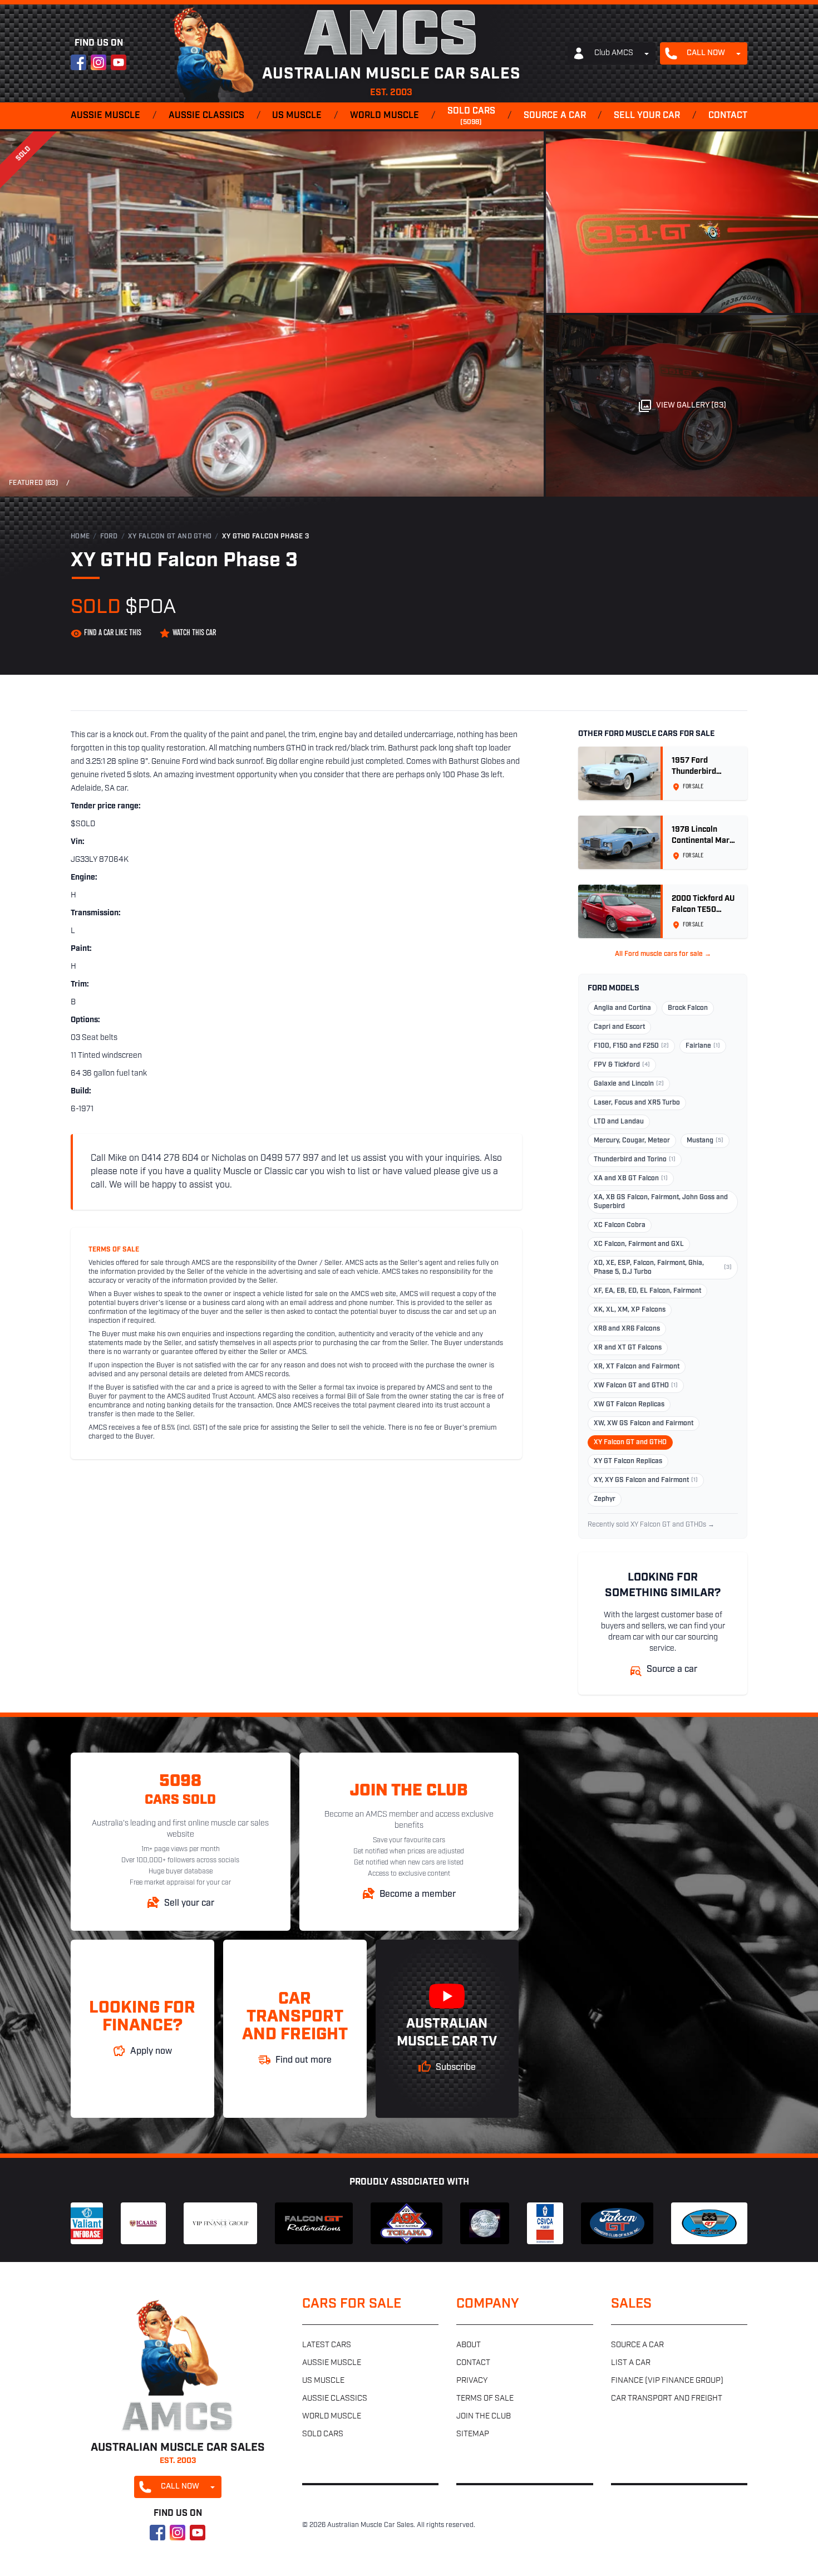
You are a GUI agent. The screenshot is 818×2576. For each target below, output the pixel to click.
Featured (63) (33, 483)
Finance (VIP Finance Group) (667, 2381)
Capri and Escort (619, 1027)
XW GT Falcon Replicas (629, 1405)
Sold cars (471, 116)
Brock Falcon (688, 1008)
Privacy (472, 2381)
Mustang (705, 1141)
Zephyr (605, 1499)
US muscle (297, 116)
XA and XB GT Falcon (631, 1179)
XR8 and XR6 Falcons (627, 1329)
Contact (728, 116)
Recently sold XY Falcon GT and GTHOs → (651, 1525)
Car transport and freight (667, 2399)
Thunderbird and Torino (635, 1160)
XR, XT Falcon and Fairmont (637, 1367)
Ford (109, 537)
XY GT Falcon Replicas (628, 1461)
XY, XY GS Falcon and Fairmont (646, 1480)
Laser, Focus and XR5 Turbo (637, 1103)
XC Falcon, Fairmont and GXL (639, 1244)
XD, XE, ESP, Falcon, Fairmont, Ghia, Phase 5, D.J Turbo (663, 1268)
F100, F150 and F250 (631, 1046)
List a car (631, 2363)
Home (80, 537)
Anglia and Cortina (622, 1008)
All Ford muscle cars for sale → (663, 954)
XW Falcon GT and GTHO (636, 1386)
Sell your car (647, 116)
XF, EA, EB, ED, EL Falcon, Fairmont (647, 1291)
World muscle (385, 116)
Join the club (484, 2416)
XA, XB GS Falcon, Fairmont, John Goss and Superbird (661, 1202)
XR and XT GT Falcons (628, 1348)
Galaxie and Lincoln (629, 1084)
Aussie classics (206, 116)
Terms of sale (485, 2399)
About (469, 2345)
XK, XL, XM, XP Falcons (630, 1310)
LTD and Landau (619, 1122)
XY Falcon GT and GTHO (170, 537)
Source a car (555, 116)
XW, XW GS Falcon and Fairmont (644, 1424)
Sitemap (473, 2434)
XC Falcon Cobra (620, 1225)
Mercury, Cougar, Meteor (632, 1141)
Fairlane (703, 1046)
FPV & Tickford (622, 1065)
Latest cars (327, 2345)
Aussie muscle (105, 116)
